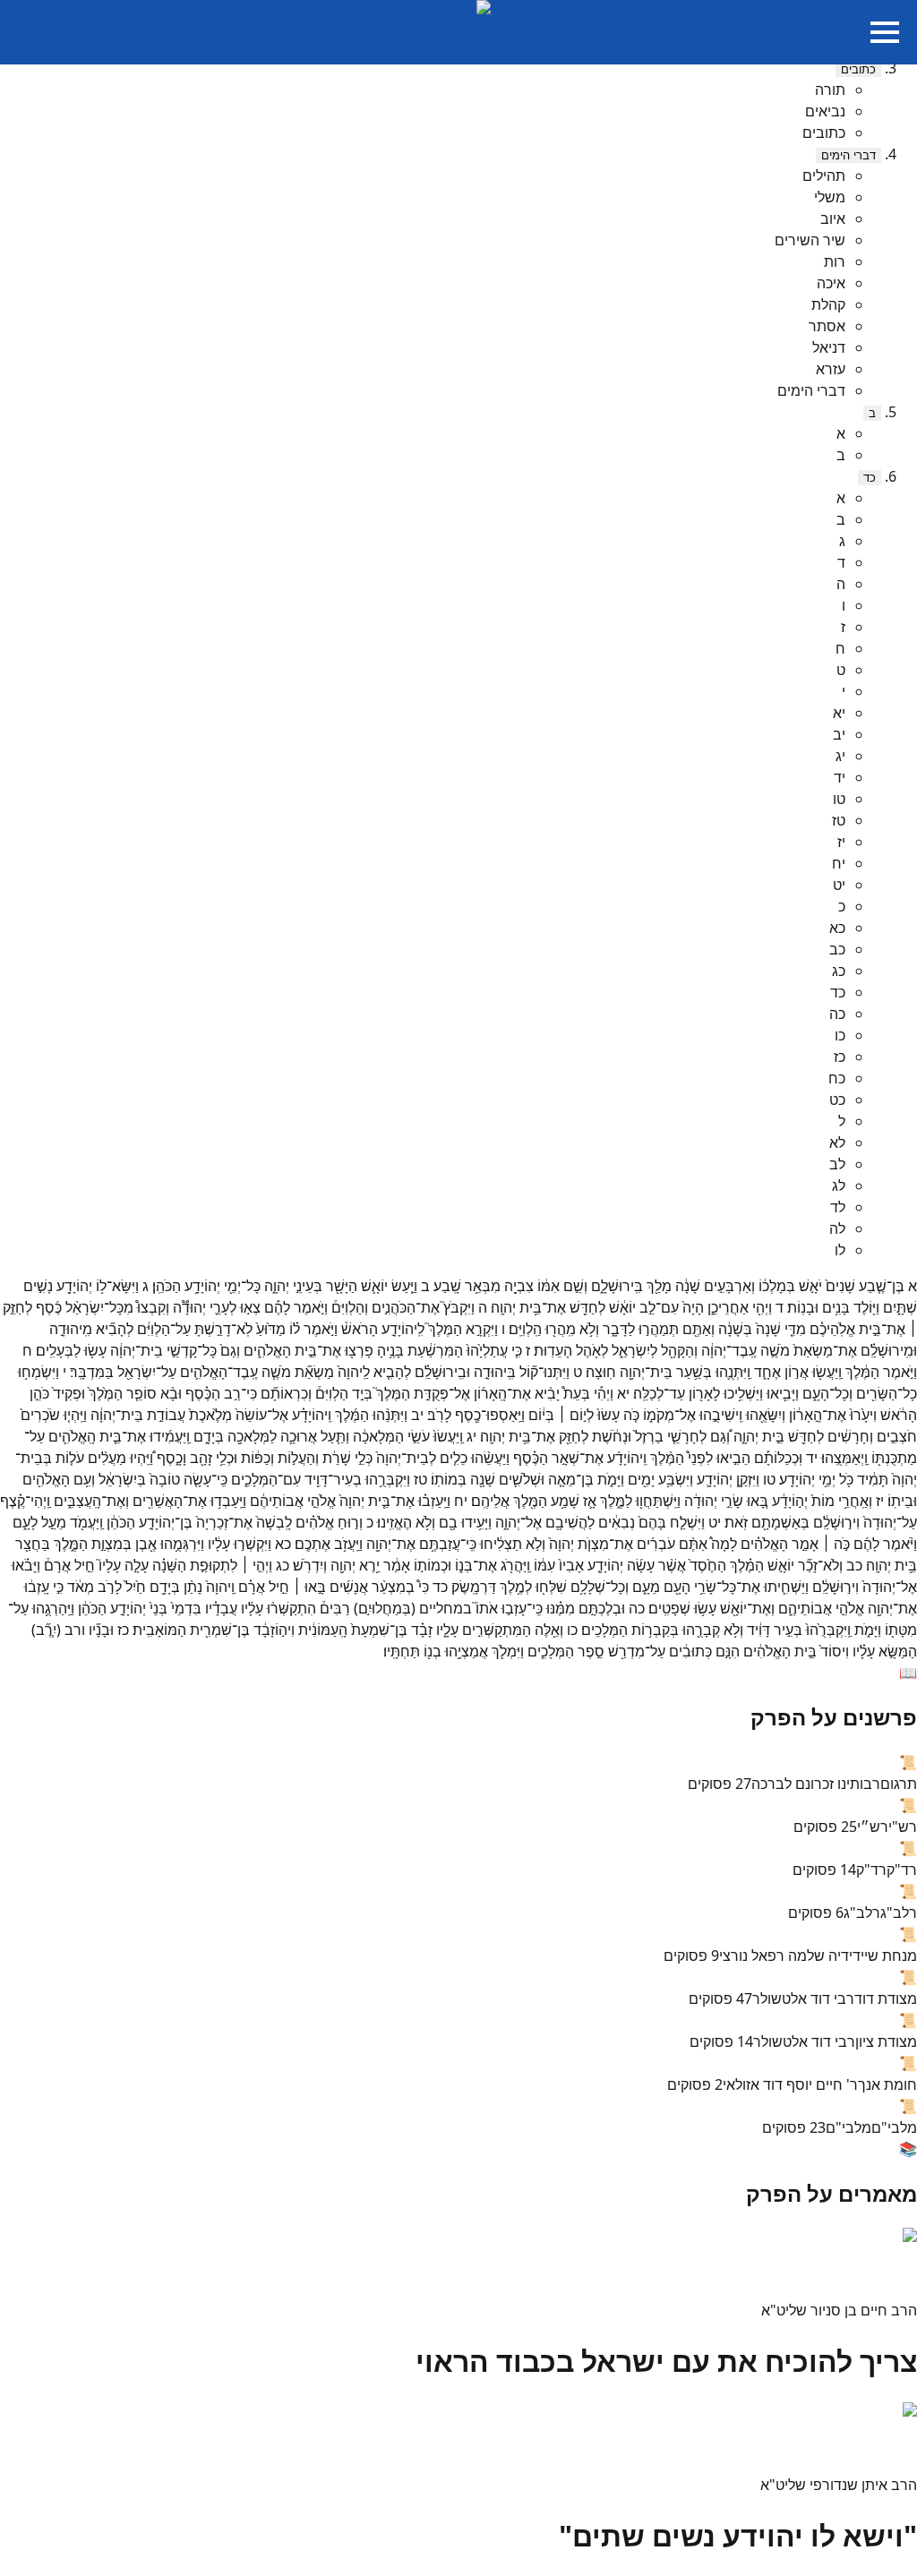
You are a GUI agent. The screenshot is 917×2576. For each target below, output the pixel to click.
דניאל (829, 347)
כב (837, 949)
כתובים (858, 69)
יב (839, 734)
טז (839, 820)
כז (840, 1057)
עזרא (831, 369)
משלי (830, 197)
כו (840, 1035)
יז (841, 842)
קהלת (828, 304)
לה (837, 1228)
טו (839, 799)
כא (837, 928)
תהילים (824, 175)
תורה (830, 90)
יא (839, 713)
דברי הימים (848, 155)
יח (839, 863)
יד (840, 777)
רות (835, 261)
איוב (833, 218)
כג (839, 971)
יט (839, 885)
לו (840, 1250)
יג (840, 756)
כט (837, 1100)
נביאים (825, 111)
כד (870, 478)
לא (837, 1143)
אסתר (827, 326)
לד (838, 1207)
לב (837, 1164)
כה (837, 1014)
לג (839, 1185)
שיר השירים (810, 240)
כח (837, 1078)
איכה (831, 283)
